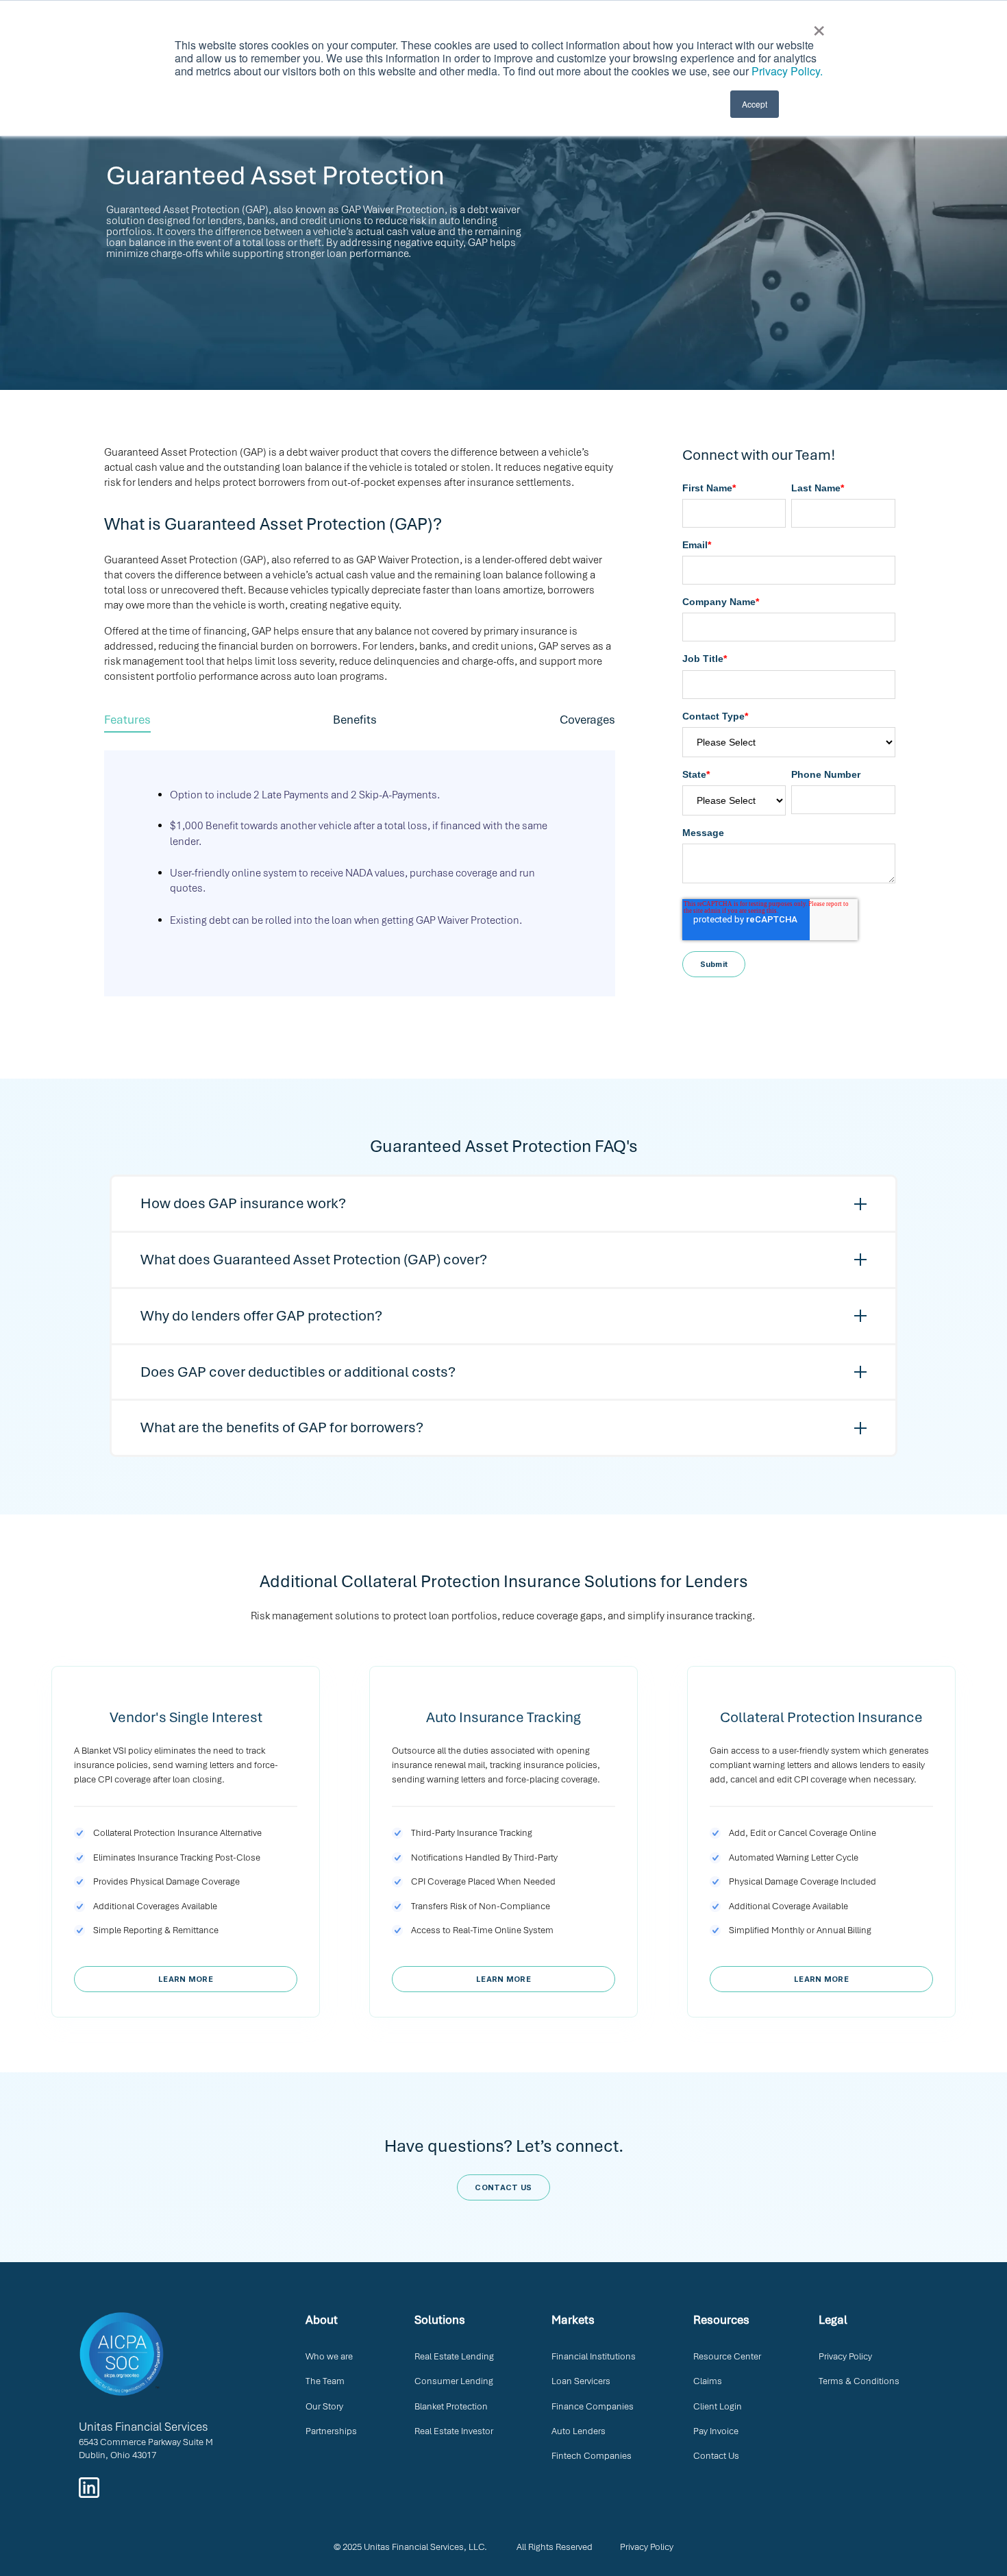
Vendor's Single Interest (186, 1717)
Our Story (324, 2406)
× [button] (819, 26)
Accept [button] (755, 104)
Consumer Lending (454, 2381)
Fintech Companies (592, 2456)
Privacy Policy (845, 2356)
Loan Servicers (581, 2381)
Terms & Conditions (859, 2381)
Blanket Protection (451, 2406)
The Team (325, 2381)
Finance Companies (593, 2406)
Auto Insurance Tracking (503, 1717)
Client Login (718, 2406)
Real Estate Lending (454, 2356)
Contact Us (716, 2456)
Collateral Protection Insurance (821, 1717)
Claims (708, 2381)
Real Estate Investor (454, 2431)
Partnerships (331, 2431)
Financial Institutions (594, 2356)
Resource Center (727, 2356)
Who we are (329, 2356)
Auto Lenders (579, 2431)
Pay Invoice (716, 2431)
